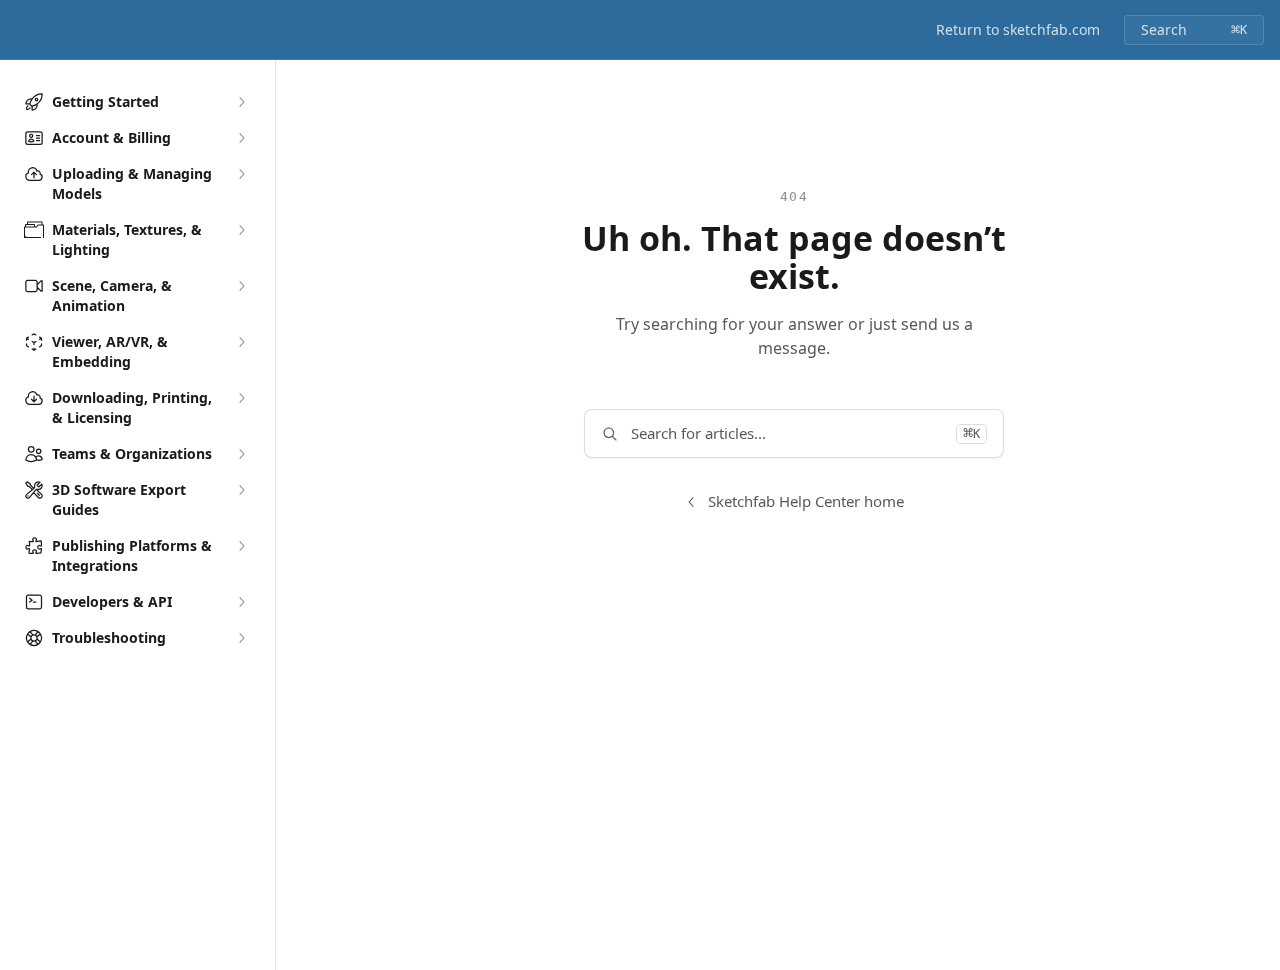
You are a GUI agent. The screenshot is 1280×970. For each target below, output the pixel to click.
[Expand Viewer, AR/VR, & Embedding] (241, 342)
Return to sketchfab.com (1018, 29)
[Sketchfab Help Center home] (20, 30)
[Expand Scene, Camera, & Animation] (241, 286)
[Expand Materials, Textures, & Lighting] (241, 230)
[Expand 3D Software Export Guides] (241, 490)
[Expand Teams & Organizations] (241, 454)
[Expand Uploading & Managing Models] (241, 174)
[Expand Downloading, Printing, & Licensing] (241, 398)
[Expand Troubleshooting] (241, 638)
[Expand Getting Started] (241, 102)
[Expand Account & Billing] (241, 138)
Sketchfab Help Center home (806, 501)
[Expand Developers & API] (241, 602)
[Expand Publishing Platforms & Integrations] (241, 546)
